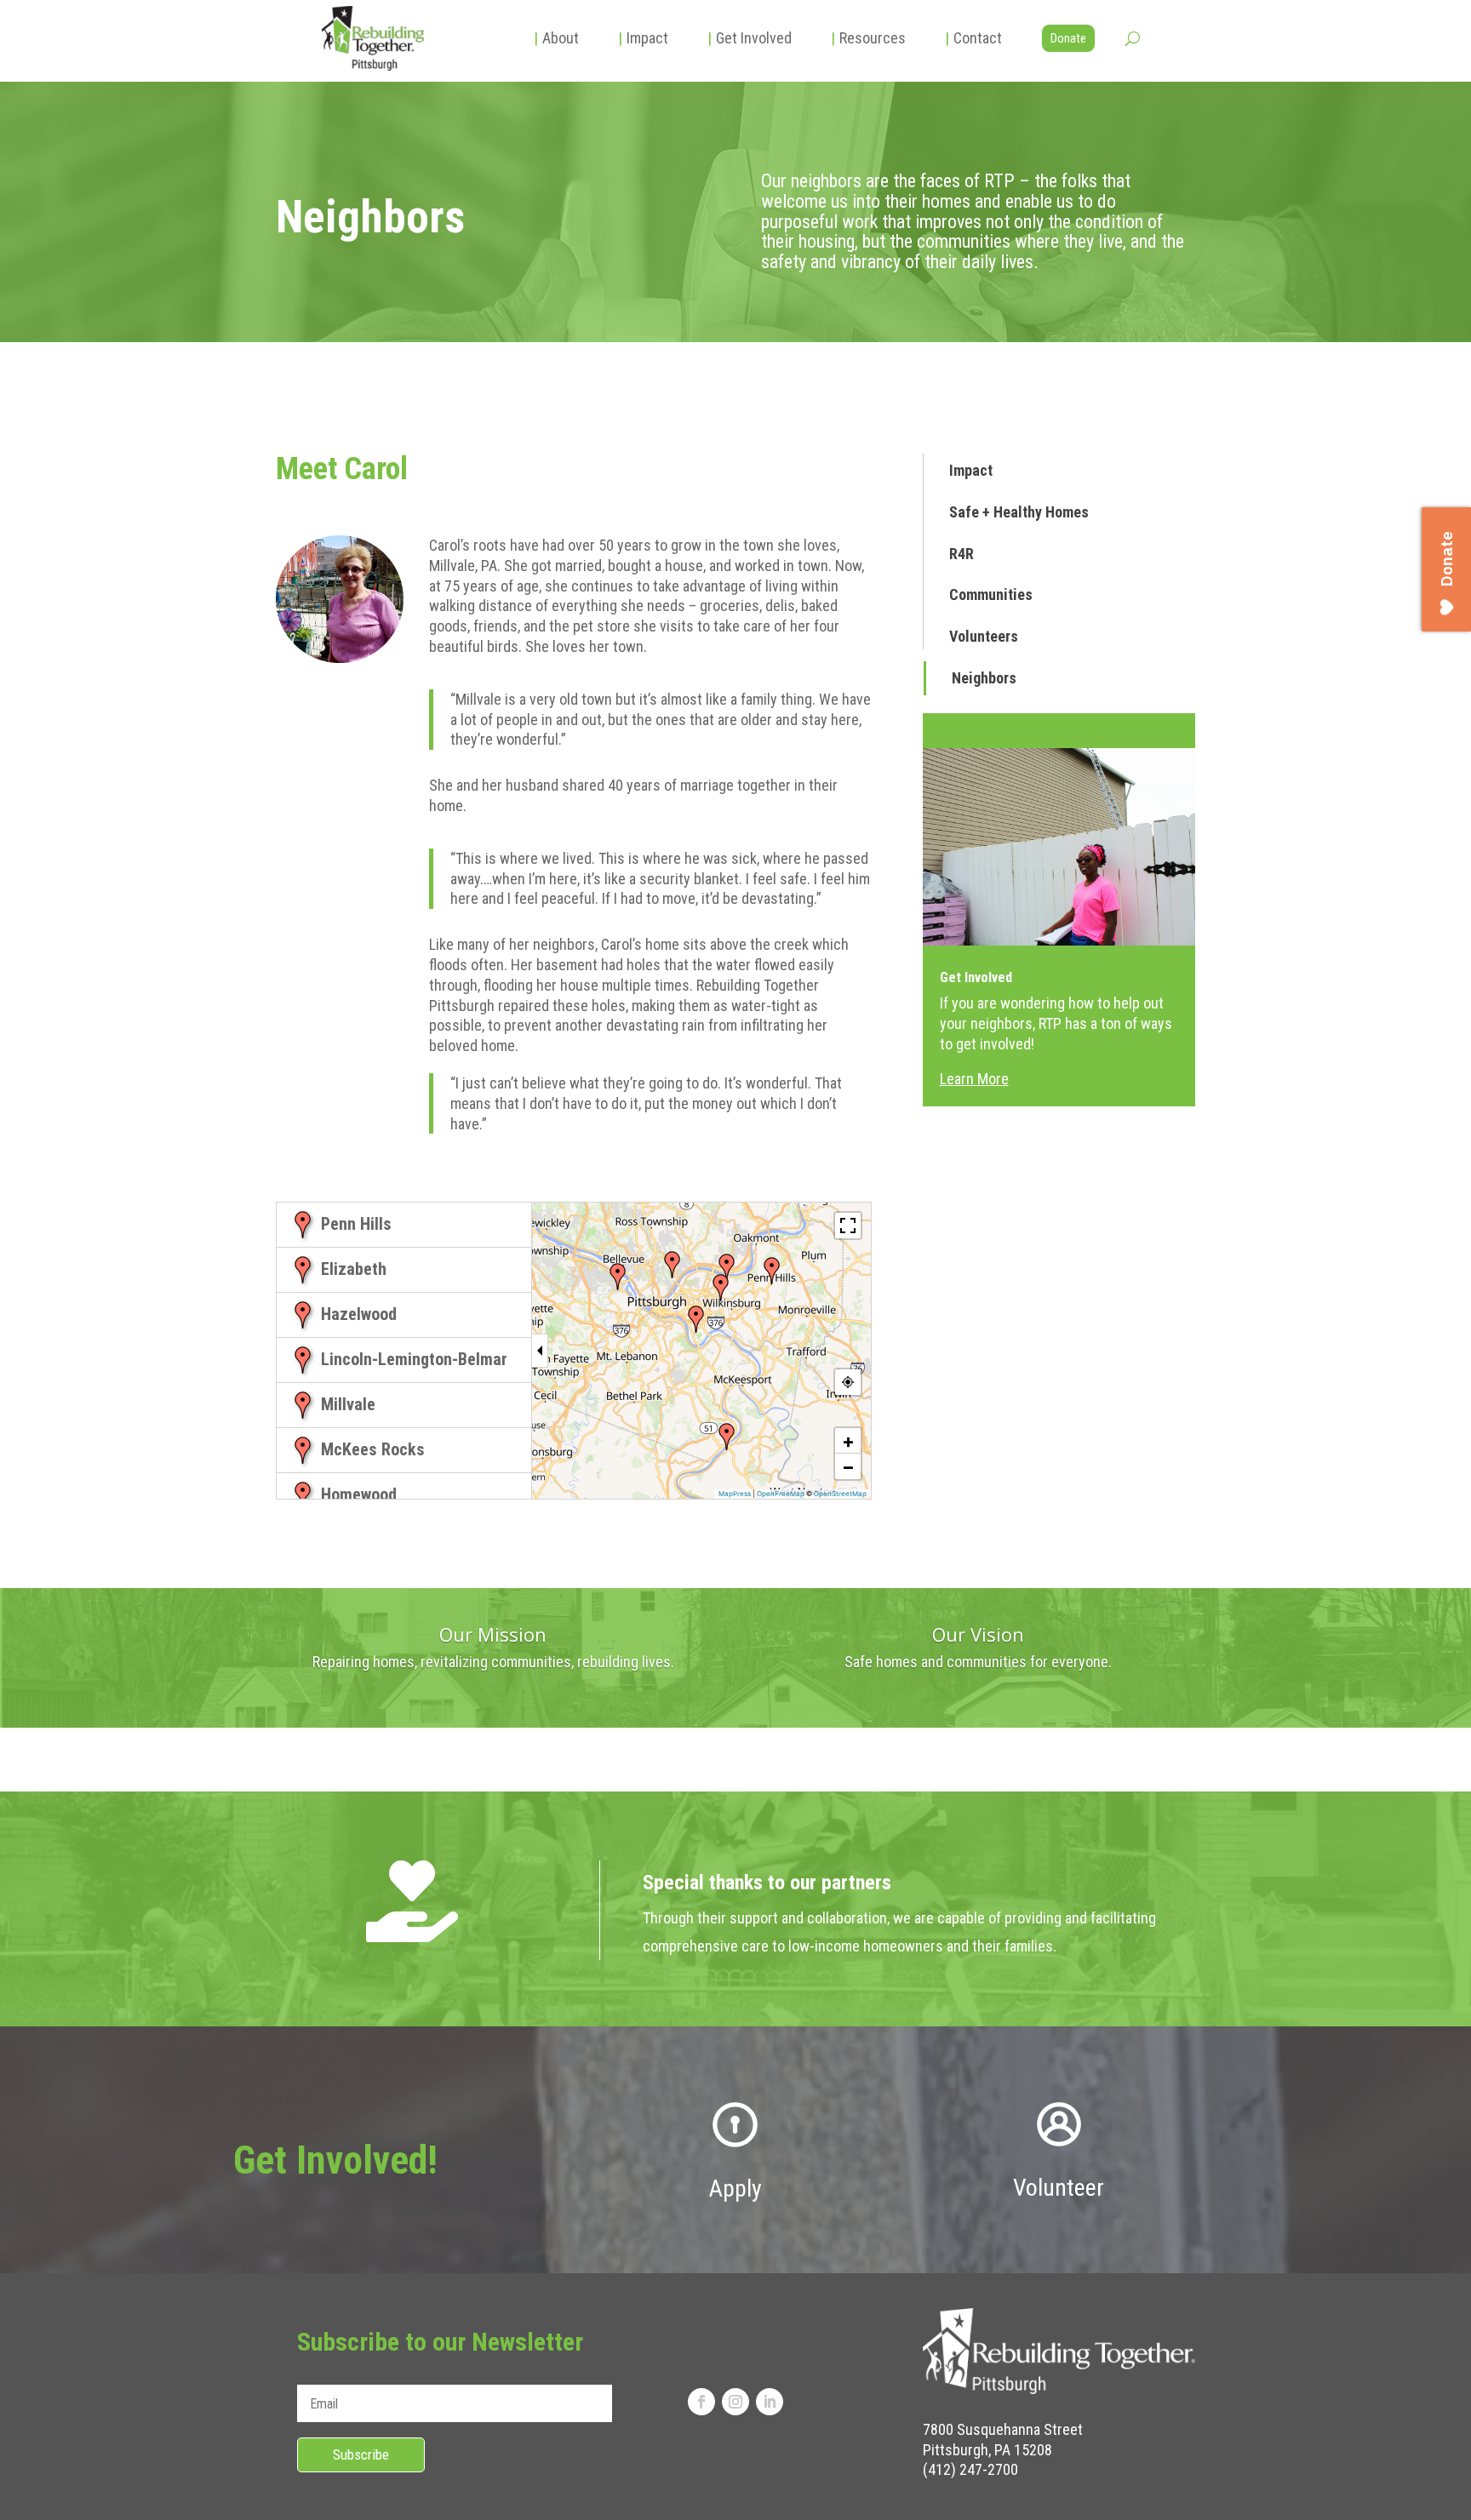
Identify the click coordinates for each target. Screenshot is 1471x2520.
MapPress (735, 1494)
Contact (973, 38)
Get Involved (750, 38)
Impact (643, 38)
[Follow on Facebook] (701, 2402)
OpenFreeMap (781, 1494)
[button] (772, 1271)
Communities (991, 594)
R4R (962, 554)
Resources (868, 38)
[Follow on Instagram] (735, 2402)
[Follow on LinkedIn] (770, 2402)
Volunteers (984, 636)
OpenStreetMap (840, 1494)
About (556, 38)
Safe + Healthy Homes (1019, 512)
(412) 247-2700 (970, 2469)
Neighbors (984, 678)
